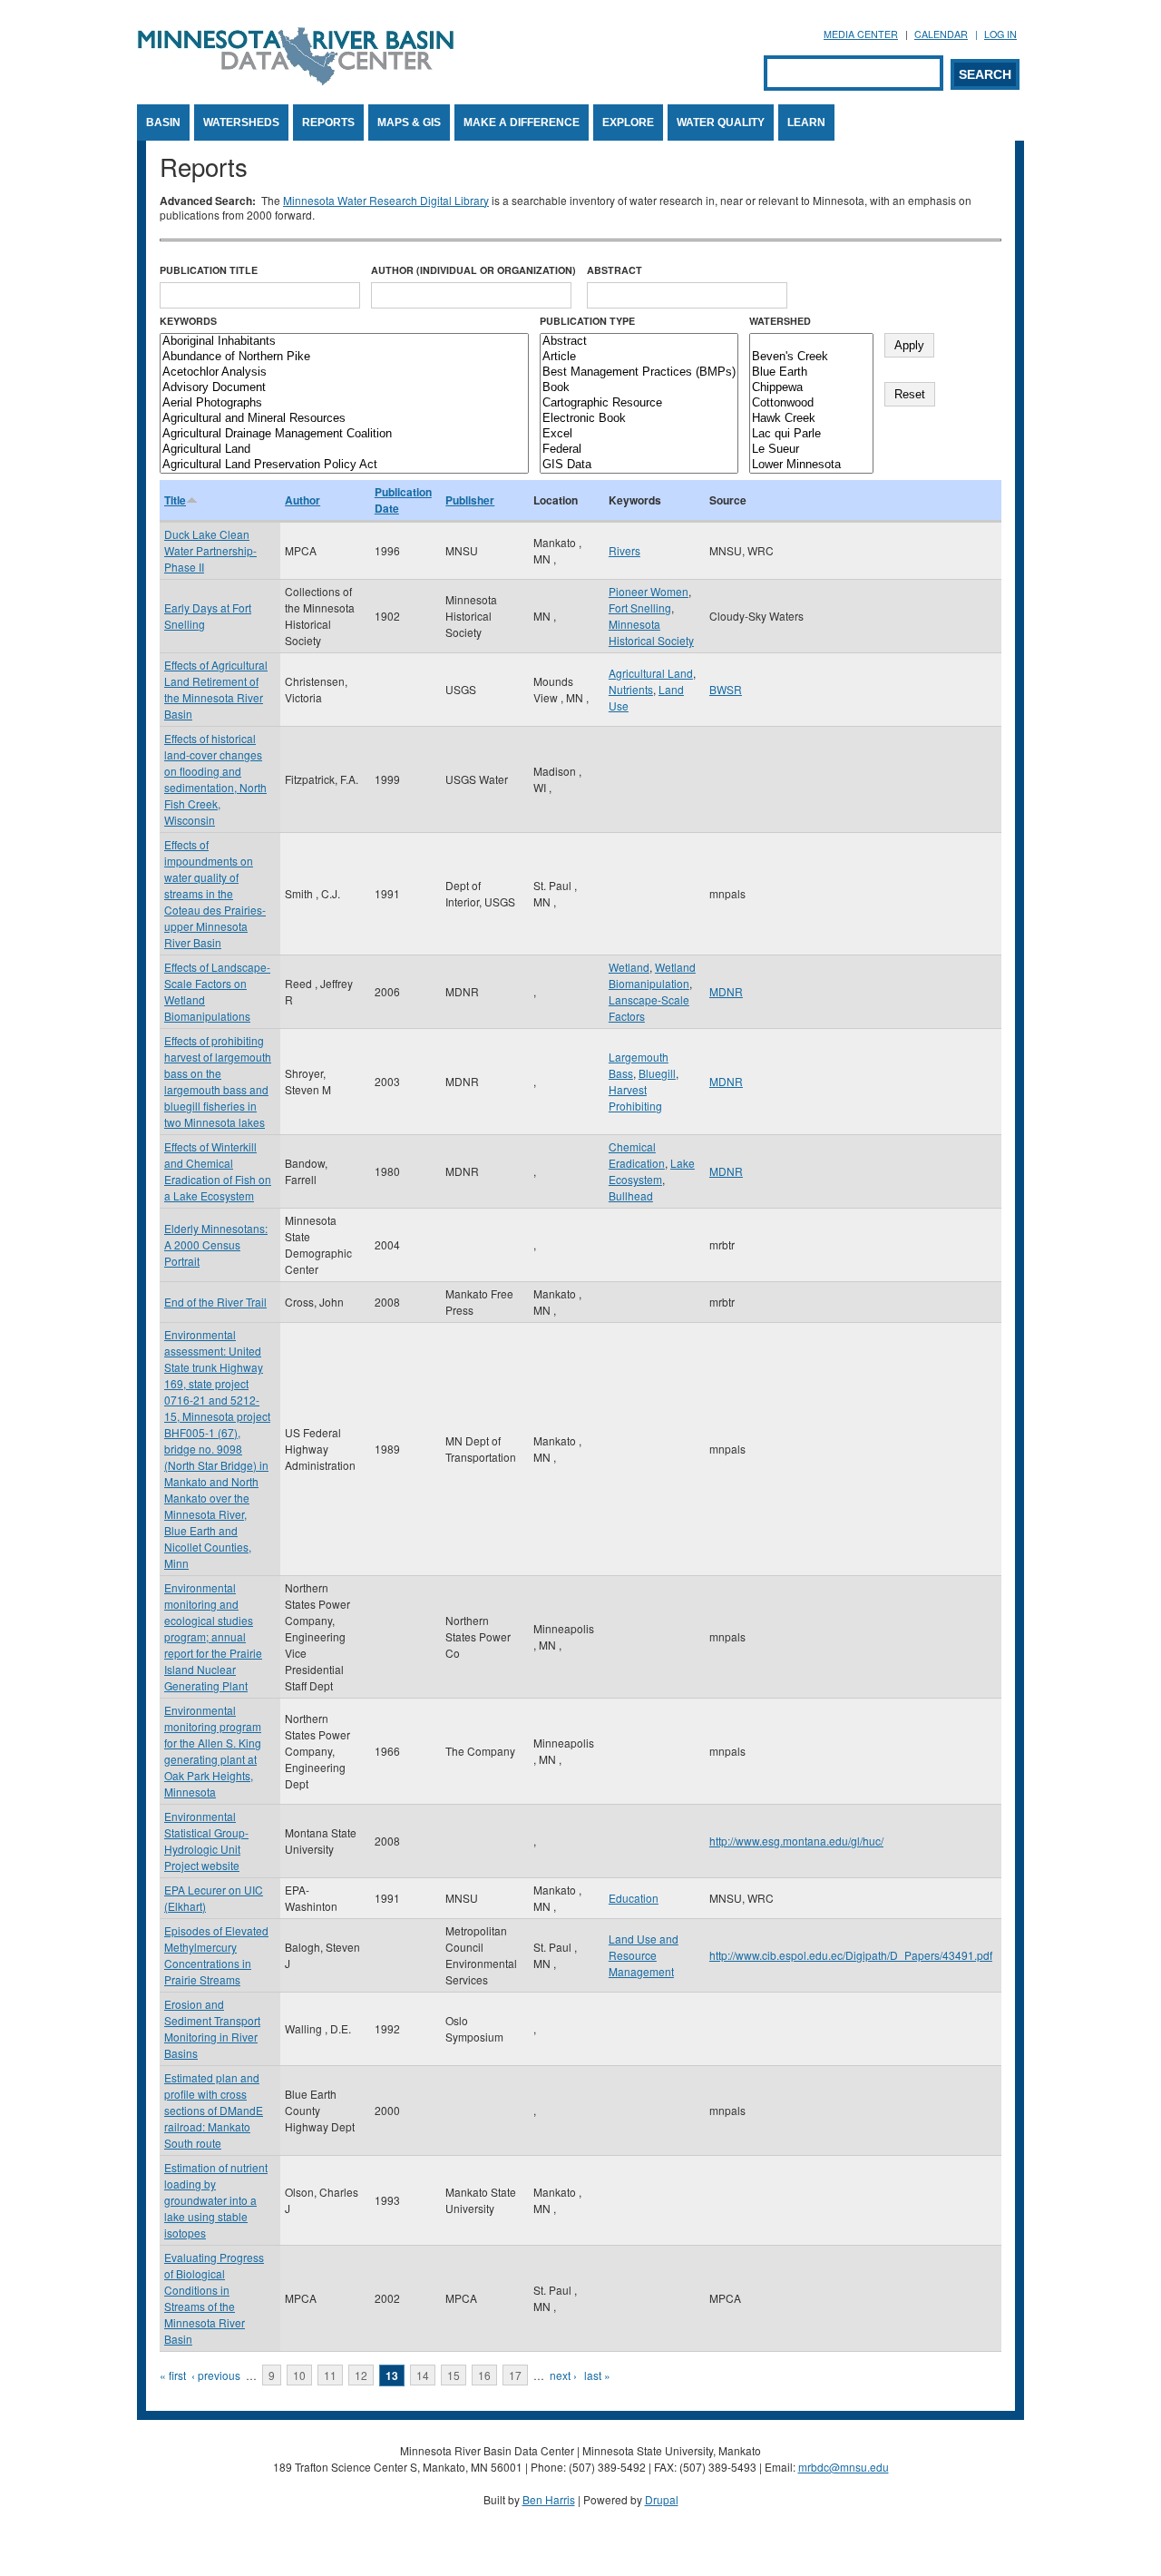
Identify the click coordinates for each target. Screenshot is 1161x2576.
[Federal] (639, 450)
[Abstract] (639, 342)
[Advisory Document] (344, 388)
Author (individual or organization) (473, 270)
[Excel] (639, 434)
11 (330, 2375)
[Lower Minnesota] (811, 465)
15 (454, 2375)
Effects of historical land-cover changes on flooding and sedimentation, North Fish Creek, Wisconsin (215, 779)
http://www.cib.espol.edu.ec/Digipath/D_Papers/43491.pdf (851, 1955)
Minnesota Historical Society (651, 632)
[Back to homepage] (296, 80)
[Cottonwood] (811, 403)
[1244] (811, 342)
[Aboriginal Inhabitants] (344, 342)
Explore (628, 122)
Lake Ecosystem (652, 1171)
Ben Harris (549, 2499)
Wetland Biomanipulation (652, 975)
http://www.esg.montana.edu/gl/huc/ (796, 1841)
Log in (1000, 34)
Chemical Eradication (637, 1155)
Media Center (861, 34)
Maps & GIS (409, 122)
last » (597, 2375)
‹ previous (216, 2375)
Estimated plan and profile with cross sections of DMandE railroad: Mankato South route (214, 2110)
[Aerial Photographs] (344, 403)
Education (634, 1898)
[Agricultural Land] (344, 450)
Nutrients (631, 689)
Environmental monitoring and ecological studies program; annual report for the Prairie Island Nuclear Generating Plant (213, 1636)
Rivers (624, 550)
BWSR (726, 689)
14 (423, 2375)
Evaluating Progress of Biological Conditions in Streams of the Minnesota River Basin (214, 2298)
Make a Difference (522, 122)
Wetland (629, 967)
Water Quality (721, 122)
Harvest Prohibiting (635, 1097)
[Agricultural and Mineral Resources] (344, 419)
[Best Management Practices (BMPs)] (639, 372)
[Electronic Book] (639, 419)
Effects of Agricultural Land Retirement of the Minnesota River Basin (216, 689)
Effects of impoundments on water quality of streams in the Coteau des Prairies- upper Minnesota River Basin (215, 893)
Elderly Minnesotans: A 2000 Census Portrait (216, 1244)
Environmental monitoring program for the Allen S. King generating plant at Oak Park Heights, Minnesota (213, 1751)
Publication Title (209, 270)
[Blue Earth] (811, 372)
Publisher (470, 500)
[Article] (639, 357)
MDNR (726, 991)
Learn (806, 122)
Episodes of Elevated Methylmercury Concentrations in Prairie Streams (216, 1955)
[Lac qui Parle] (811, 434)
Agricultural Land (651, 673)
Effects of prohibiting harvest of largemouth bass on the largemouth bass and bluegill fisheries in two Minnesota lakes (218, 1081)
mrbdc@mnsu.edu (844, 2467)
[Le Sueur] (811, 450)
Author (302, 500)
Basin (163, 122)
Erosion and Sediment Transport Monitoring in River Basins (212, 2028)
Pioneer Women (649, 591)
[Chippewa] (811, 388)
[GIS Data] (639, 465)
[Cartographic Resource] (639, 403)
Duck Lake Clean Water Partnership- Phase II (210, 550)
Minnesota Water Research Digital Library (386, 200)
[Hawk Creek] (811, 419)
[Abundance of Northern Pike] (344, 357)
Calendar (941, 34)
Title (175, 500)
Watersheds (241, 122)
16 (484, 2375)
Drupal (662, 2499)
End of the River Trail (215, 1302)
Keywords (188, 321)
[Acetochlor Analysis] (344, 372)
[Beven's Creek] (811, 357)
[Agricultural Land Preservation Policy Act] (344, 465)
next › (563, 2375)
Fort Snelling (640, 607)
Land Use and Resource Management (644, 1955)
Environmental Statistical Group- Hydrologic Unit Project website (206, 1841)
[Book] (639, 388)
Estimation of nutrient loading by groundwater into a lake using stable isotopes (216, 2200)
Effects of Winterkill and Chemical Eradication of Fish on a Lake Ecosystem (218, 1171)
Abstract (615, 270)
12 (361, 2375)
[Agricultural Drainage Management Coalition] (344, 434)
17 (515, 2375)
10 (299, 2375)
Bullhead (631, 1195)
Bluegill (657, 1073)
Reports (328, 122)
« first (173, 2375)
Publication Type (587, 321)
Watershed (780, 321)
